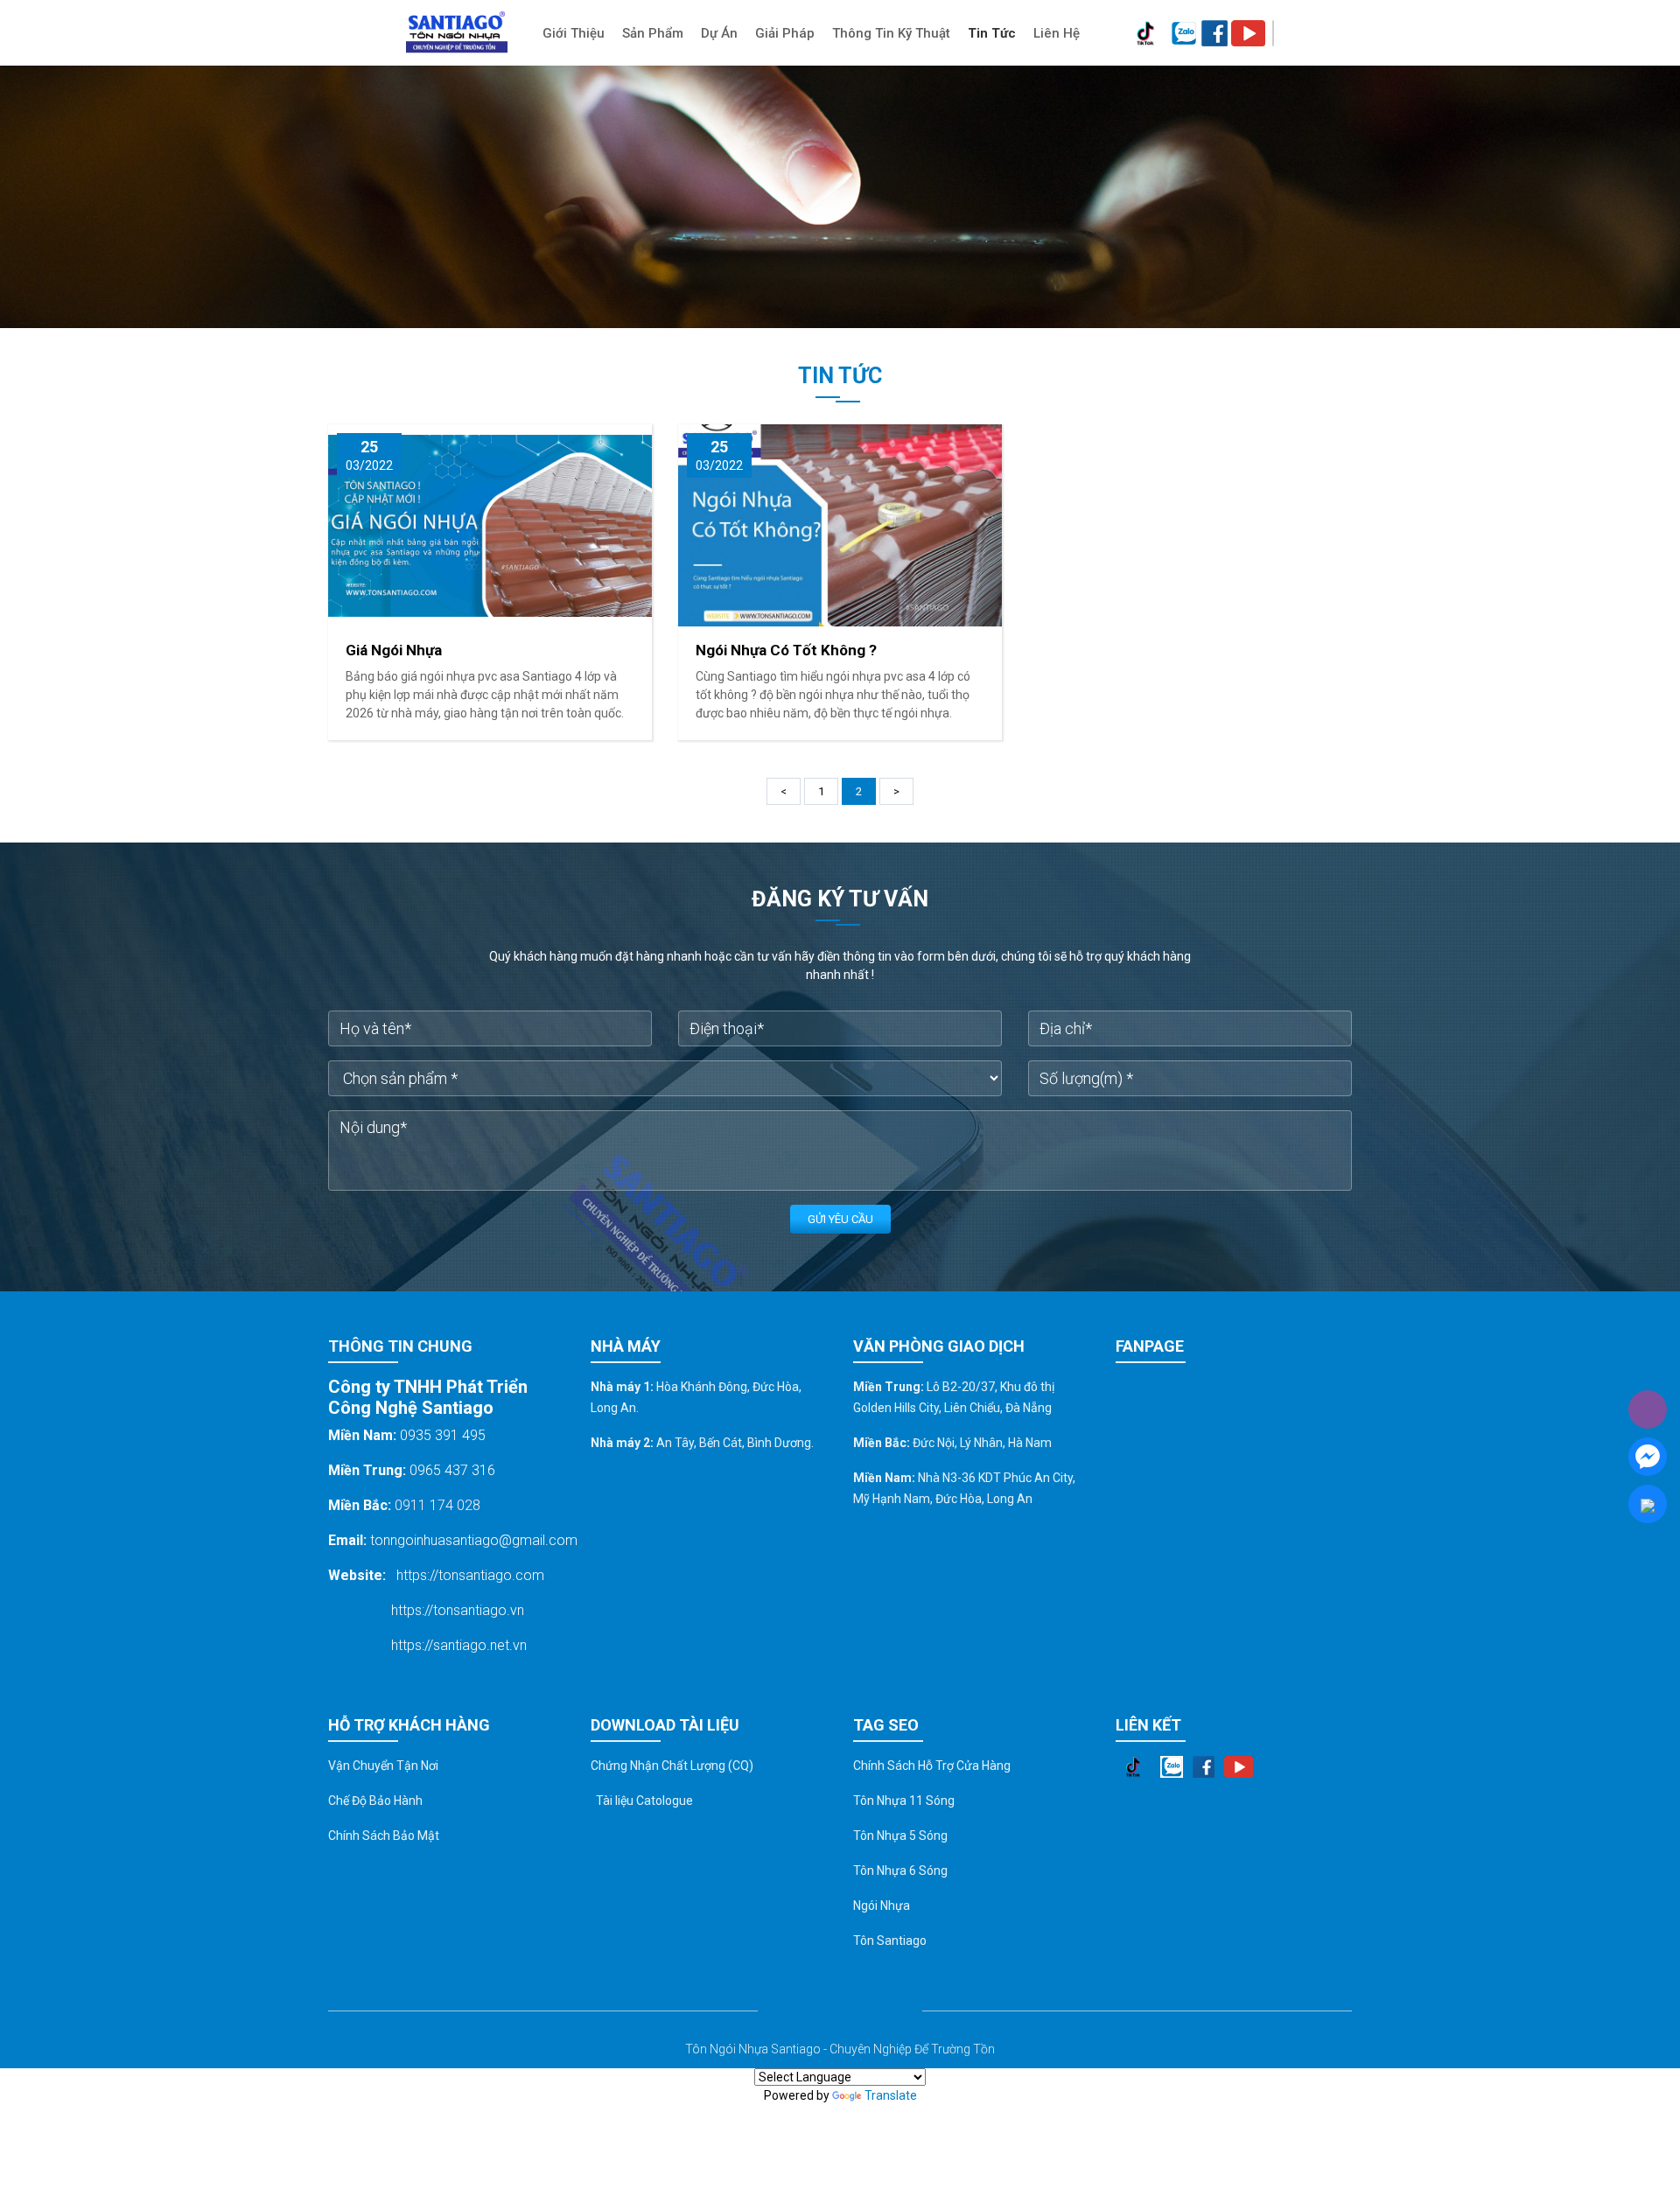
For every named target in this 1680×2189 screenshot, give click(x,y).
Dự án (719, 33)
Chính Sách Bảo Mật (384, 1836)
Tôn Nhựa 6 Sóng (900, 1871)
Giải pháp (785, 33)
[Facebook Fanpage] (1214, 33)
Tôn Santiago (890, 1941)
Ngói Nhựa (882, 1906)
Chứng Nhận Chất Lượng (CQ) (672, 1766)
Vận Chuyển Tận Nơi (383, 1766)
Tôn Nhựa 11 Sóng (904, 1801)
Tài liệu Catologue (642, 1801)
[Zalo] (1183, 33)
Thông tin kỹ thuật (891, 33)
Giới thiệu (574, 33)
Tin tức (992, 33)
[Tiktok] (1145, 33)
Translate (891, 2095)
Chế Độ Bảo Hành (375, 1801)
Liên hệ (1057, 33)
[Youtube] (1248, 33)
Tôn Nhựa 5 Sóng (900, 1836)
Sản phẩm (653, 33)
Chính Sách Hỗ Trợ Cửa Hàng (932, 1766)
